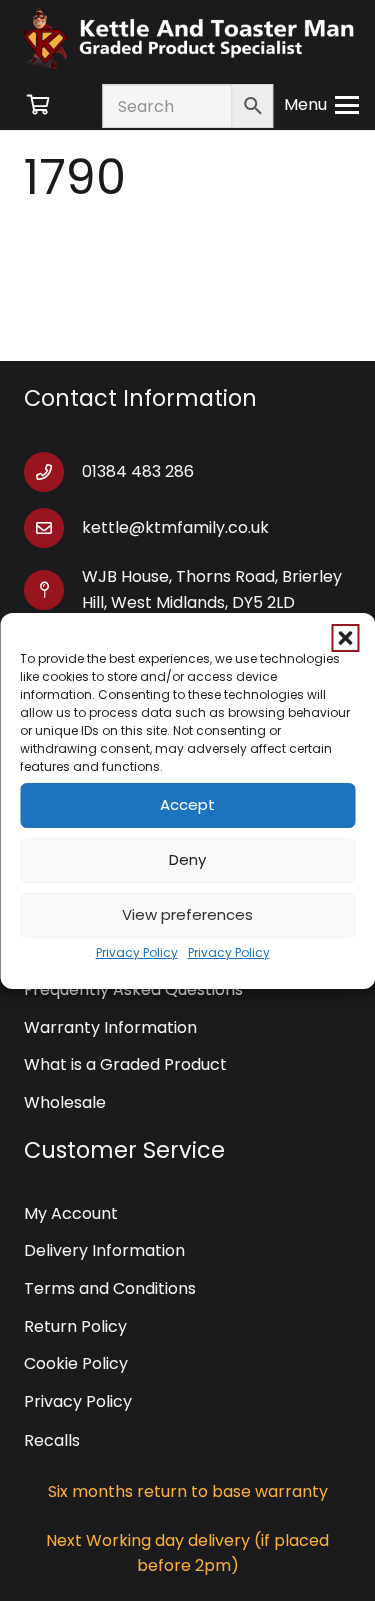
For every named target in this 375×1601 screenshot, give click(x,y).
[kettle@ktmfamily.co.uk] (53, 528)
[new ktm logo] (187, 37)
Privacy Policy (137, 952)
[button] (345, 638)
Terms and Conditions (110, 1288)
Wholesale (65, 1102)
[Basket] (38, 105)
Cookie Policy (76, 1363)
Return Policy (75, 1326)
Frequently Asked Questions (133, 989)
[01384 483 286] (53, 472)
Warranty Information (110, 1027)
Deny (187, 859)
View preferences (187, 914)
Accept (187, 804)
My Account (71, 1213)
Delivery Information (104, 1250)
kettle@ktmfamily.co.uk (175, 527)
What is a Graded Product (125, 1064)
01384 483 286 (138, 471)
